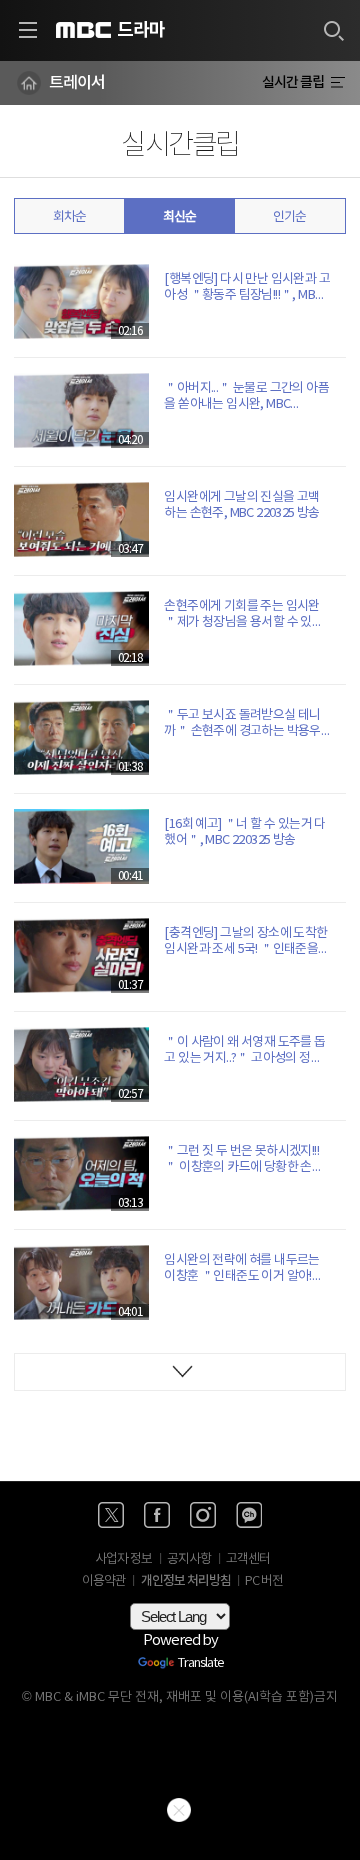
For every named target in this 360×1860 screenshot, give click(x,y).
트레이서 (77, 83)
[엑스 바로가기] (111, 1515)
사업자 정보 (123, 1559)
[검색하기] (333, 30)
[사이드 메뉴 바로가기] (28, 30)
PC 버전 (264, 1581)
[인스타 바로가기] (203, 1515)
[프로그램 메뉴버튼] (337, 83)
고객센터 (248, 1559)
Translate (201, 1664)
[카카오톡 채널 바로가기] (249, 1515)
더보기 (179, 1372)
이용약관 (104, 1581)
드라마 (141, 30)
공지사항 (189, 1559)
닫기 (179, 1810)
